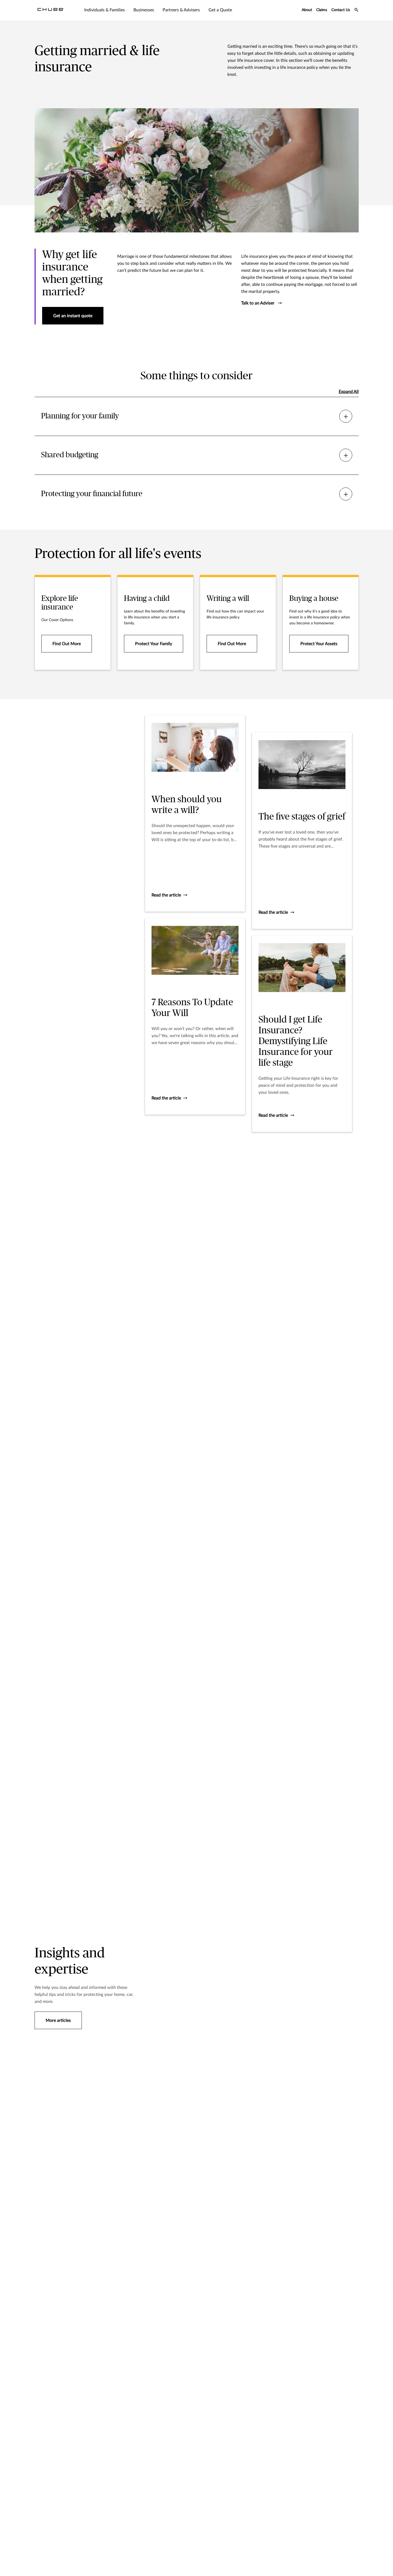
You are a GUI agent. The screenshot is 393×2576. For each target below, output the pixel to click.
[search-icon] (357, 11)
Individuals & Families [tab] (105, 10)
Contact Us (341, 10)
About (307, 10)
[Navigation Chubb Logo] (51, 11)
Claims (322, 10)
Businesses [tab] (144, 10)
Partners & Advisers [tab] (181, 10)
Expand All (349, 392)
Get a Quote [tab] (220, 10)
